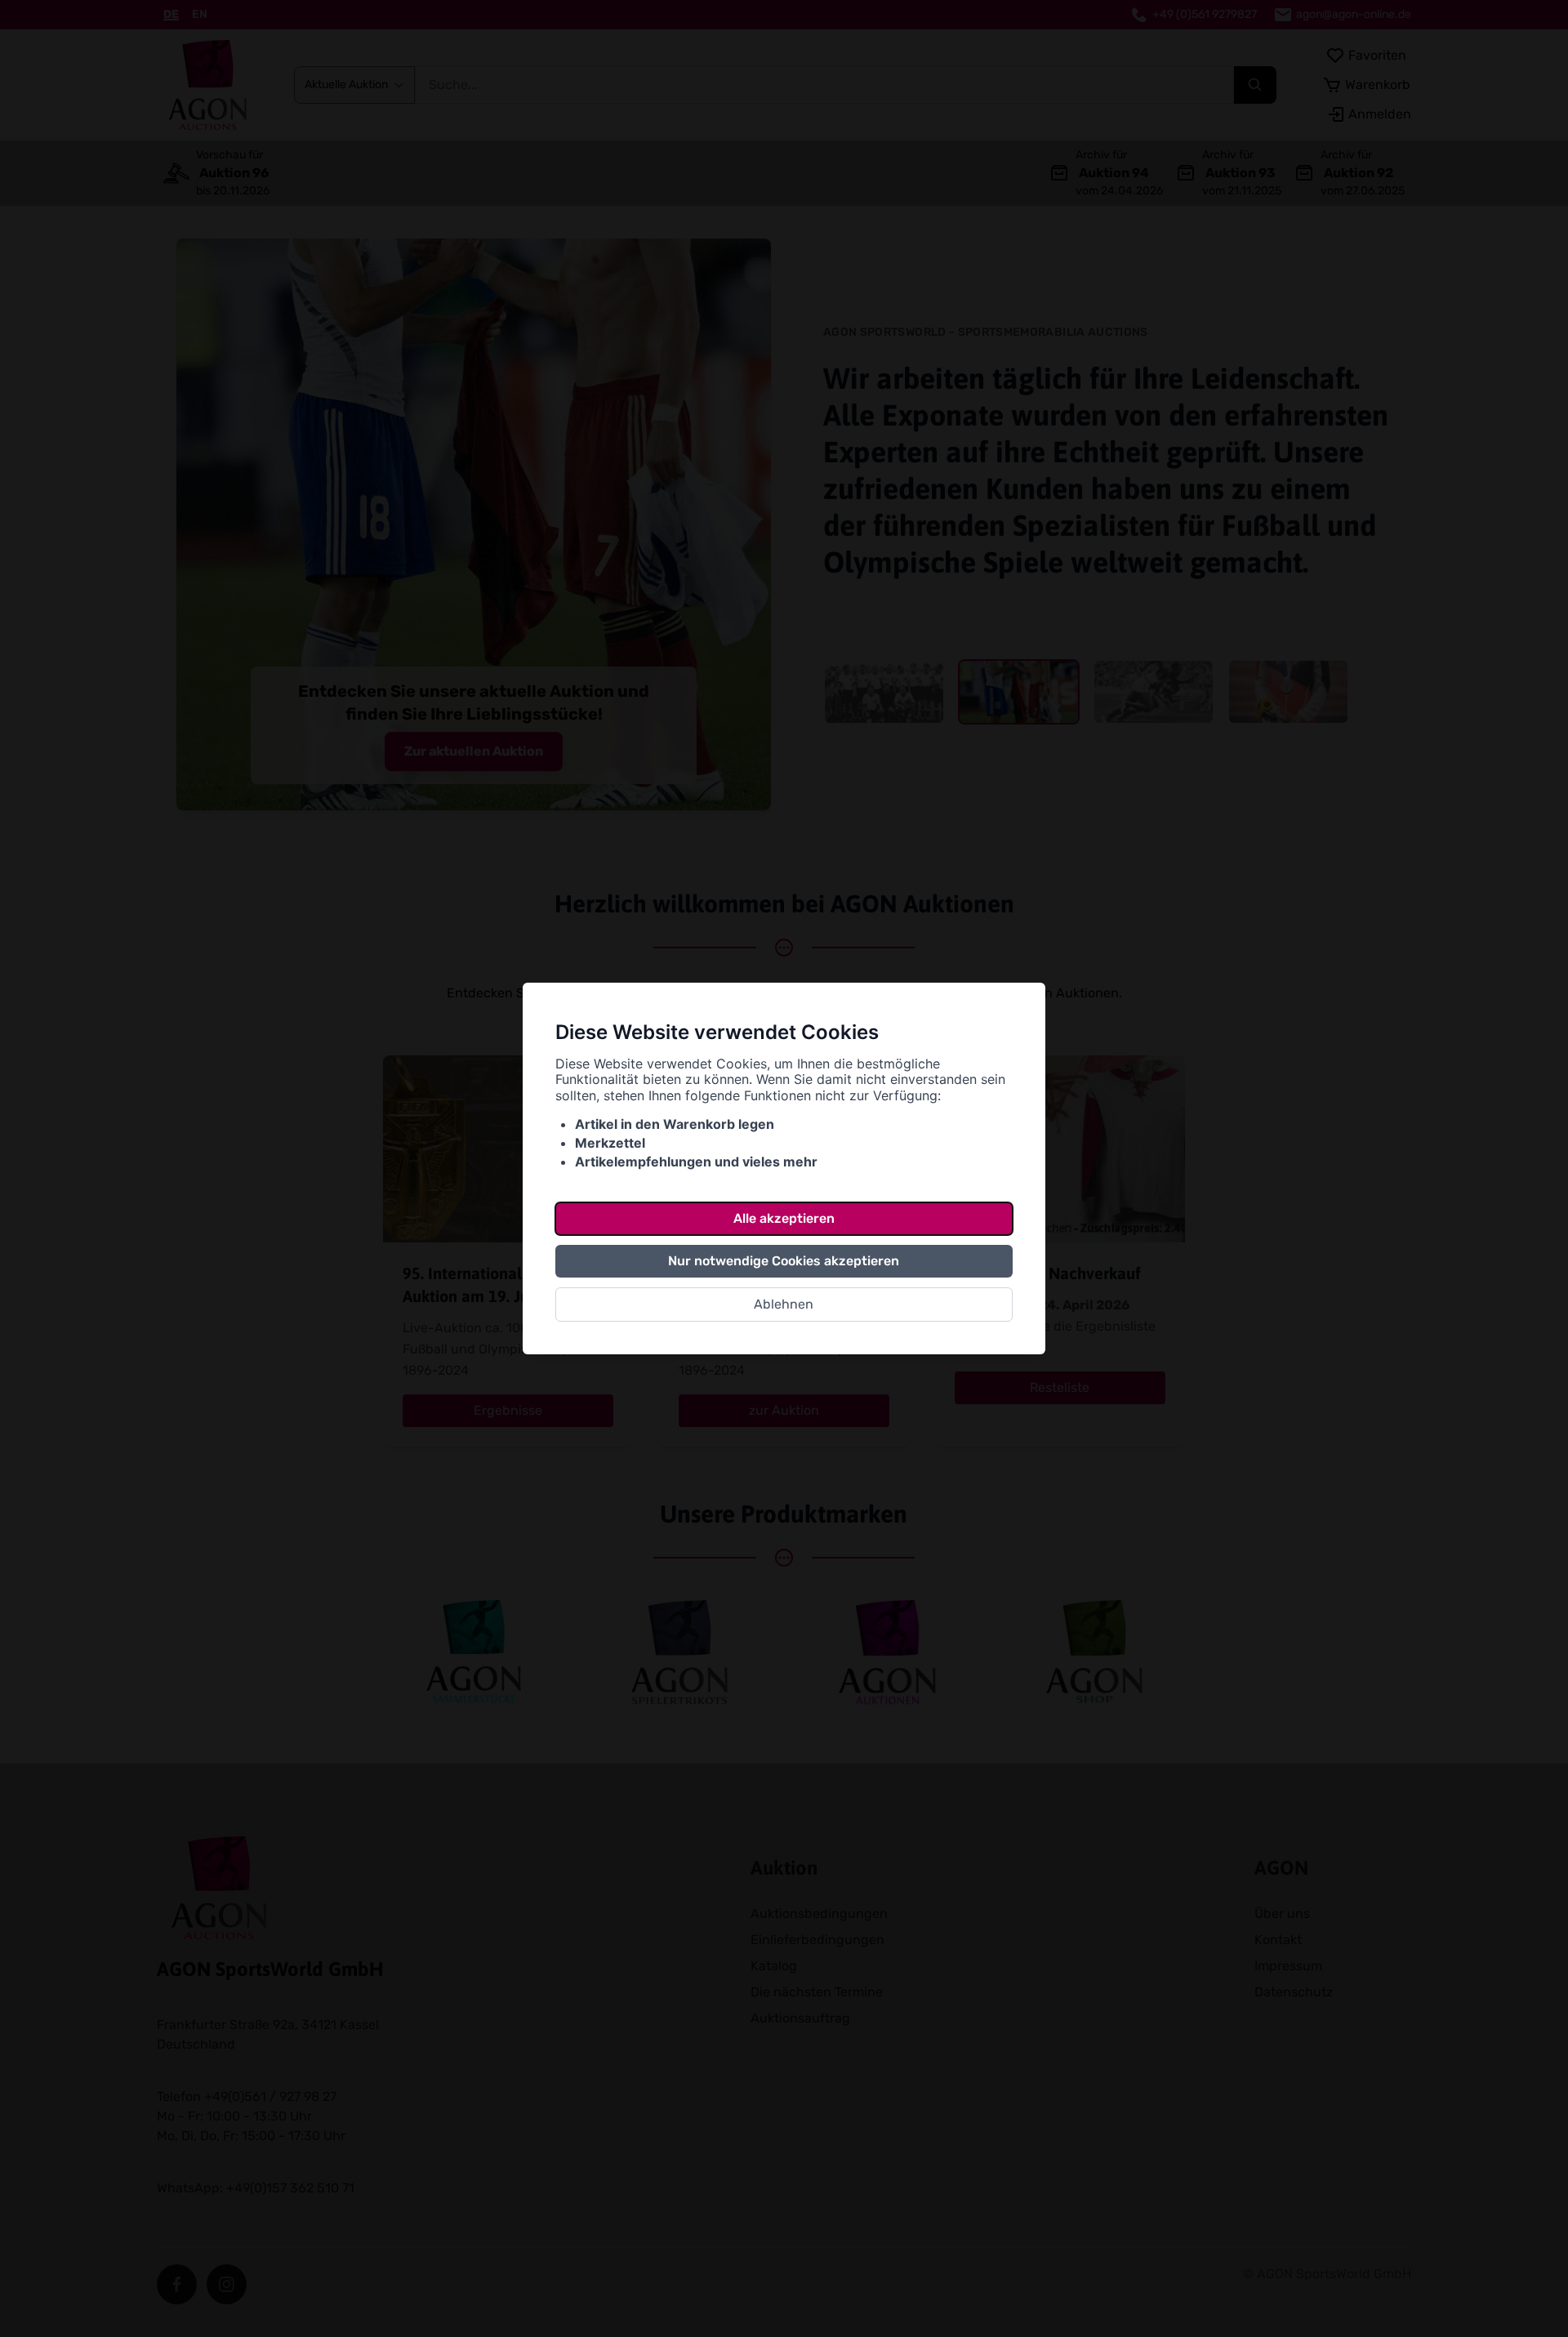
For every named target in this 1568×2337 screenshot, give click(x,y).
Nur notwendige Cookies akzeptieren (784, 1261)
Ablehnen (784, 1304)
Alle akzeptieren (784, 1218)
